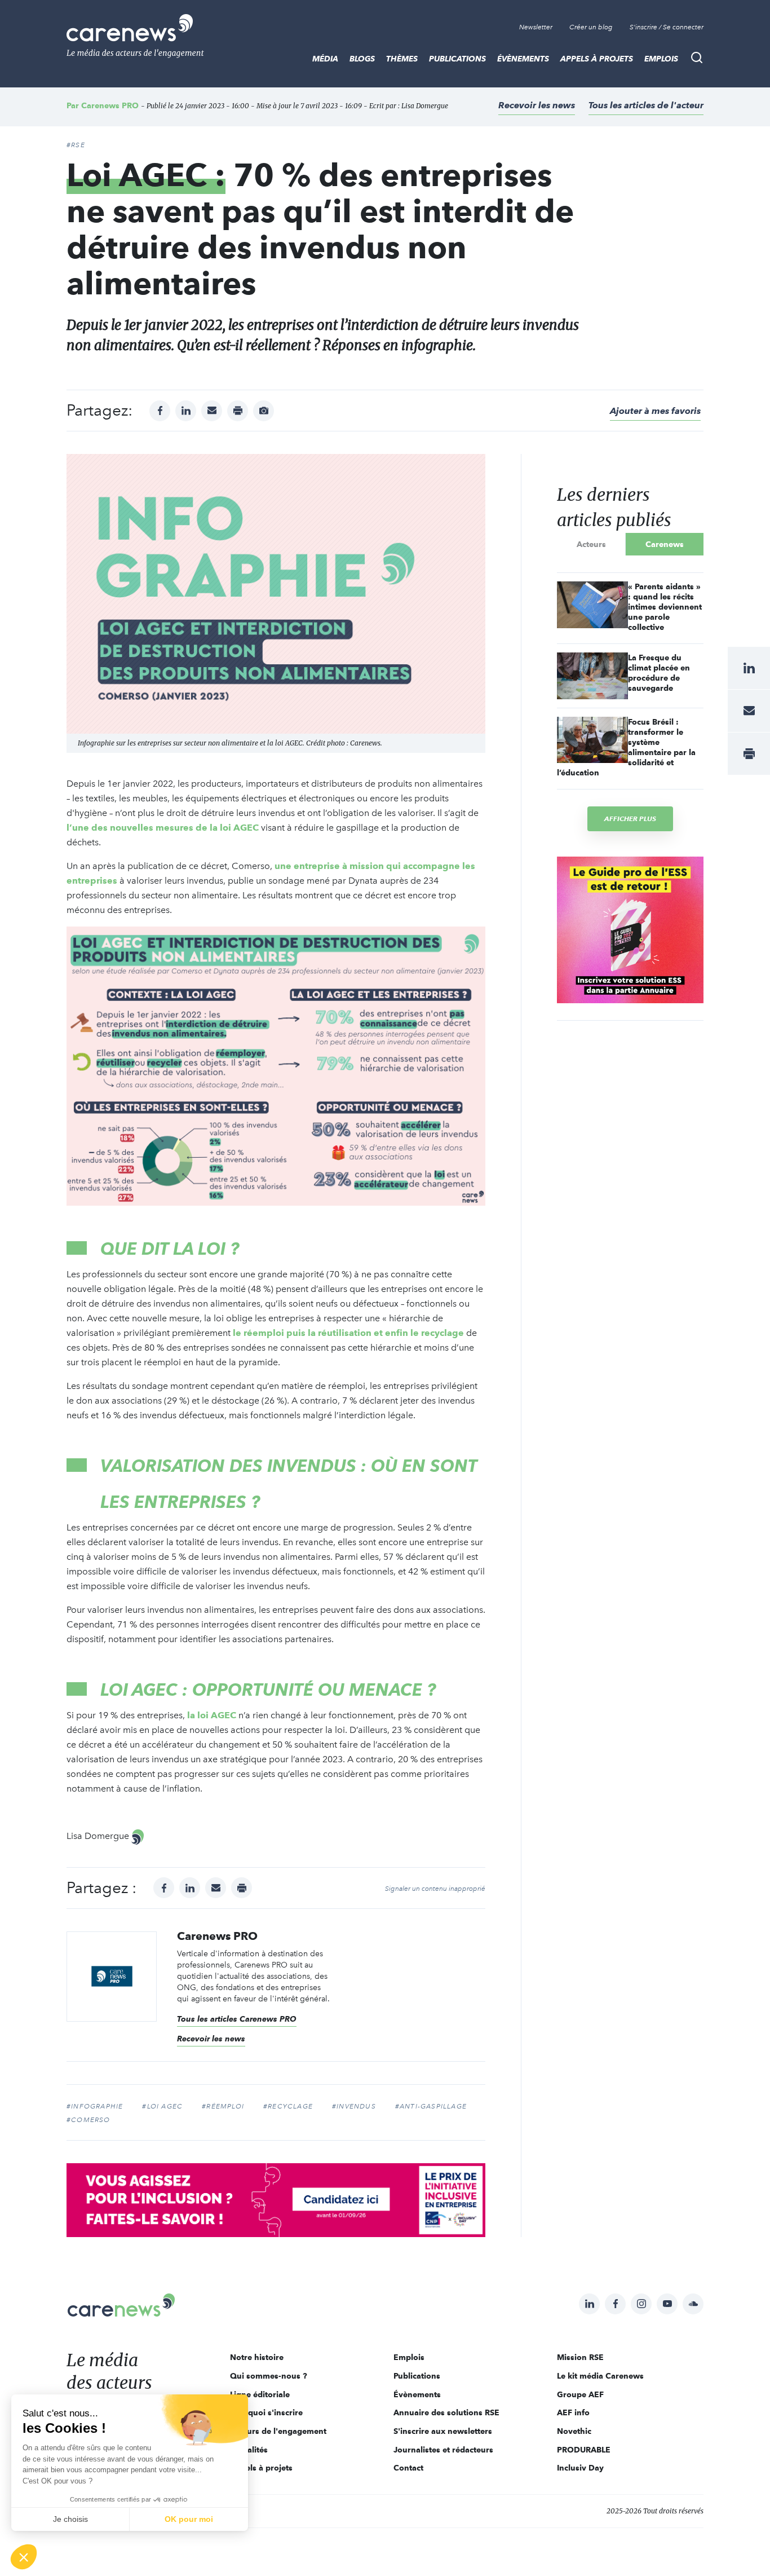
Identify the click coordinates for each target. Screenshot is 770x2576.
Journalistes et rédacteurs (443, 2450)
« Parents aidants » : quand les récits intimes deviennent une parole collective (665, 607)
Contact (408, 2468)
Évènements (523, 59)
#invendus (354, 2106)
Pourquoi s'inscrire (266, 2412)
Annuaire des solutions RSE (446, 2412)
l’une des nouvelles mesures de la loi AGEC (163, 828)
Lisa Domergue (425, 106)
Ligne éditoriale (260, 2394)
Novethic (574, 2431)
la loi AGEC (212, 1715)
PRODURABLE (584, 2450)
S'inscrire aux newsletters (443, 2431)
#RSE (76, 145)
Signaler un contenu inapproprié (435, 1889)
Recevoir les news (537, 105)
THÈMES (402, 59)
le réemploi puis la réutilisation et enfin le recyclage (348, 1333)
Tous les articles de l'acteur (646, 105)
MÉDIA (325, 59)
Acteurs (591, 544)
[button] (24, 2557)
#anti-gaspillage (431, 2106)
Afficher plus (630, 819)
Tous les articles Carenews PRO (237, 2019)
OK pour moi (189, 2519)
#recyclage (288, 2106)
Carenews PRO (110, 105)
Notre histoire (257, 2357)
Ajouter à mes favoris (655, 411)
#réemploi (223, 2106)
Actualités (249, 2450)
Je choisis (70, 2519)
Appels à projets (597, 59)
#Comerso (88, 2120)
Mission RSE (580, 2357)
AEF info (573, 2412)
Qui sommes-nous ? (269, 2376)
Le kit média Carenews (600, 2376)
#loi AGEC (162, 2106)
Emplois (661, 59)
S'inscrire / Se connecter (667, 27)
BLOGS (362, 59)
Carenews (665, 544)
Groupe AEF (580, 2394)
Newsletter (536, 27)
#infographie (95, 2106)
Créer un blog (591, 27)
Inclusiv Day (580, 2468)
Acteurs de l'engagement (278, 2431)
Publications (457, 59)
